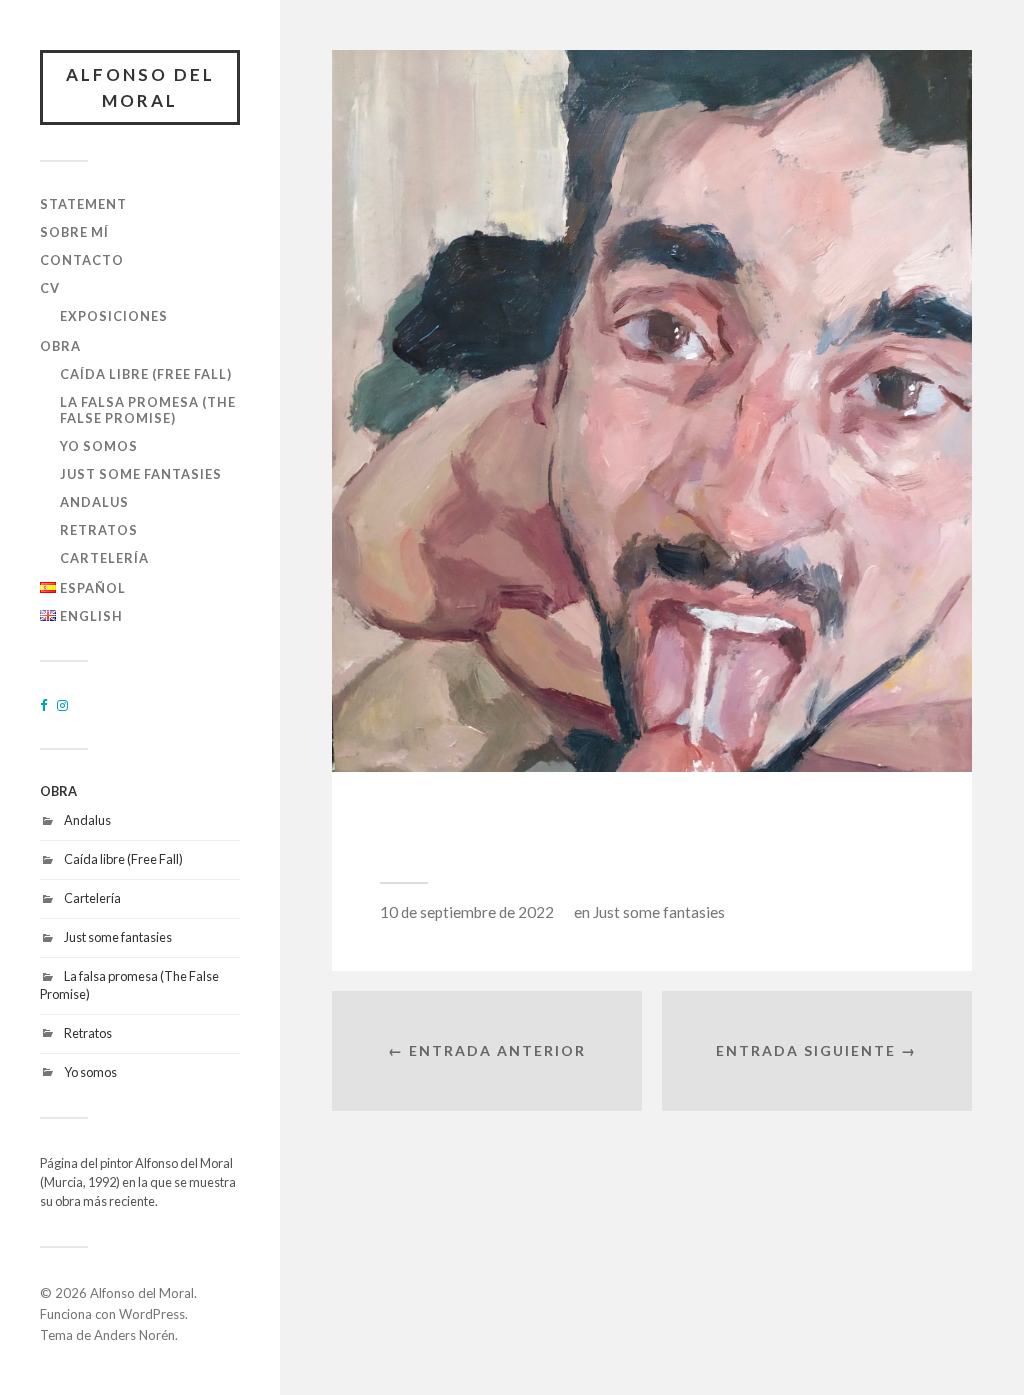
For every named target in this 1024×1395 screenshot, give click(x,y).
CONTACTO (82, 260)
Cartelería (104, 558)
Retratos (99, 530)
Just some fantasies (141, 474)
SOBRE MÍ (74, 232)
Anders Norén (134, 1335)
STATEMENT (83, 204)
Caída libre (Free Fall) (146, 374)
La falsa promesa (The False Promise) (148, 410)
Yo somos (99, 446)
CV (50, 288)
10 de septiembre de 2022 (467, 912)
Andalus (94, 502)
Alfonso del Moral (140, 87)
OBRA (60, 346)
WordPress (152, 1314)
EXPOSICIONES (114, 316)
